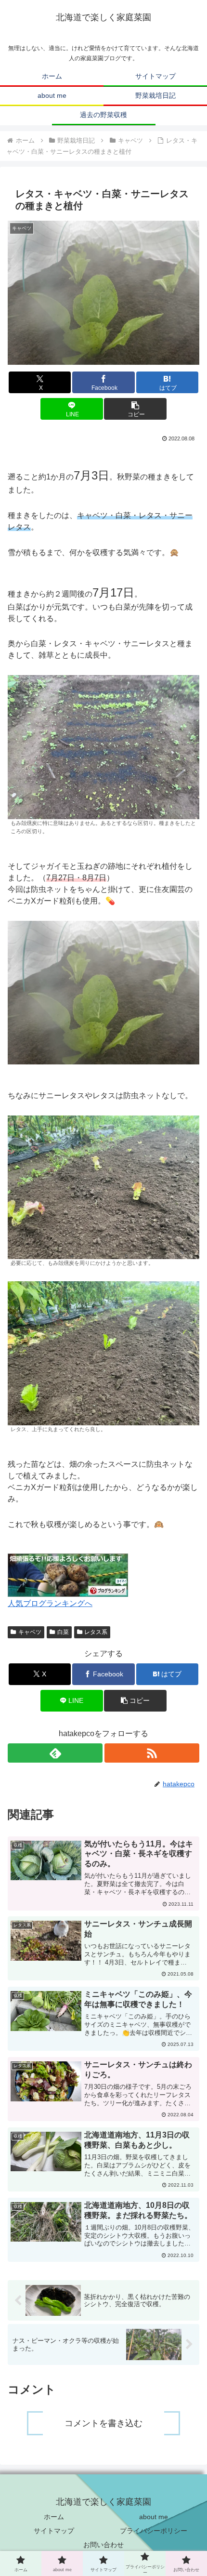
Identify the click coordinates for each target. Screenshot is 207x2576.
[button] (135, 409)
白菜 (63, 1632)
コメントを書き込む (103, 2423)
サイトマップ (54, 2531)
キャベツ (30, 1632)
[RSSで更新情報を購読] (152, 1753)
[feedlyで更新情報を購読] (55, 1753)
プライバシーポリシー (154, 2531)
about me (154, 2517)
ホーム (54, 2517)
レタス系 (96, 1632)
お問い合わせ (103, 2545)
